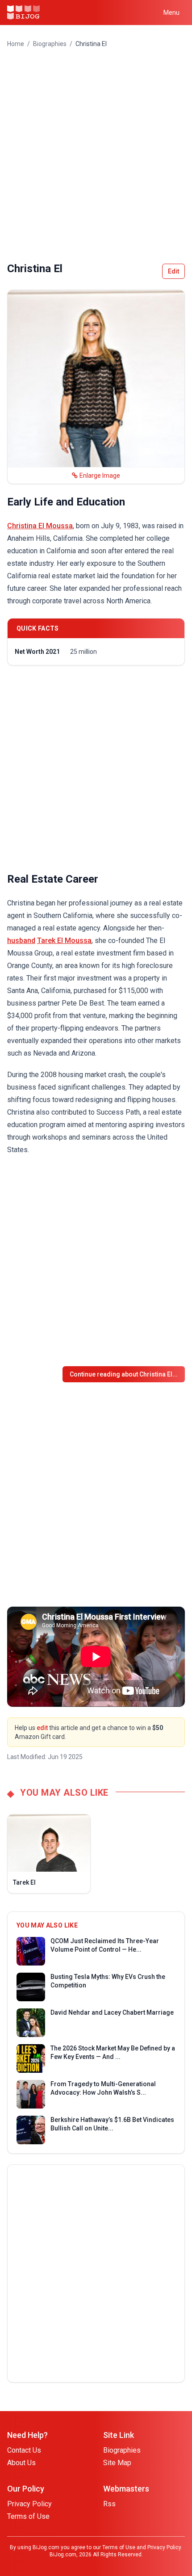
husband (21, 941)
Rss (109, 2504)
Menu (171, 13)
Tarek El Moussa (64, 941)
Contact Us (24, 2450)
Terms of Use (28, 2516)
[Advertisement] (96, 155)
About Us (21, 2463)
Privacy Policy (29, 2504)
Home (16, 44)
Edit (173, 271)
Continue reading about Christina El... (124, 1374)
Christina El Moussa (40, 526)
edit (42, 1728)
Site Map (117, 2463)
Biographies (50, 44)
